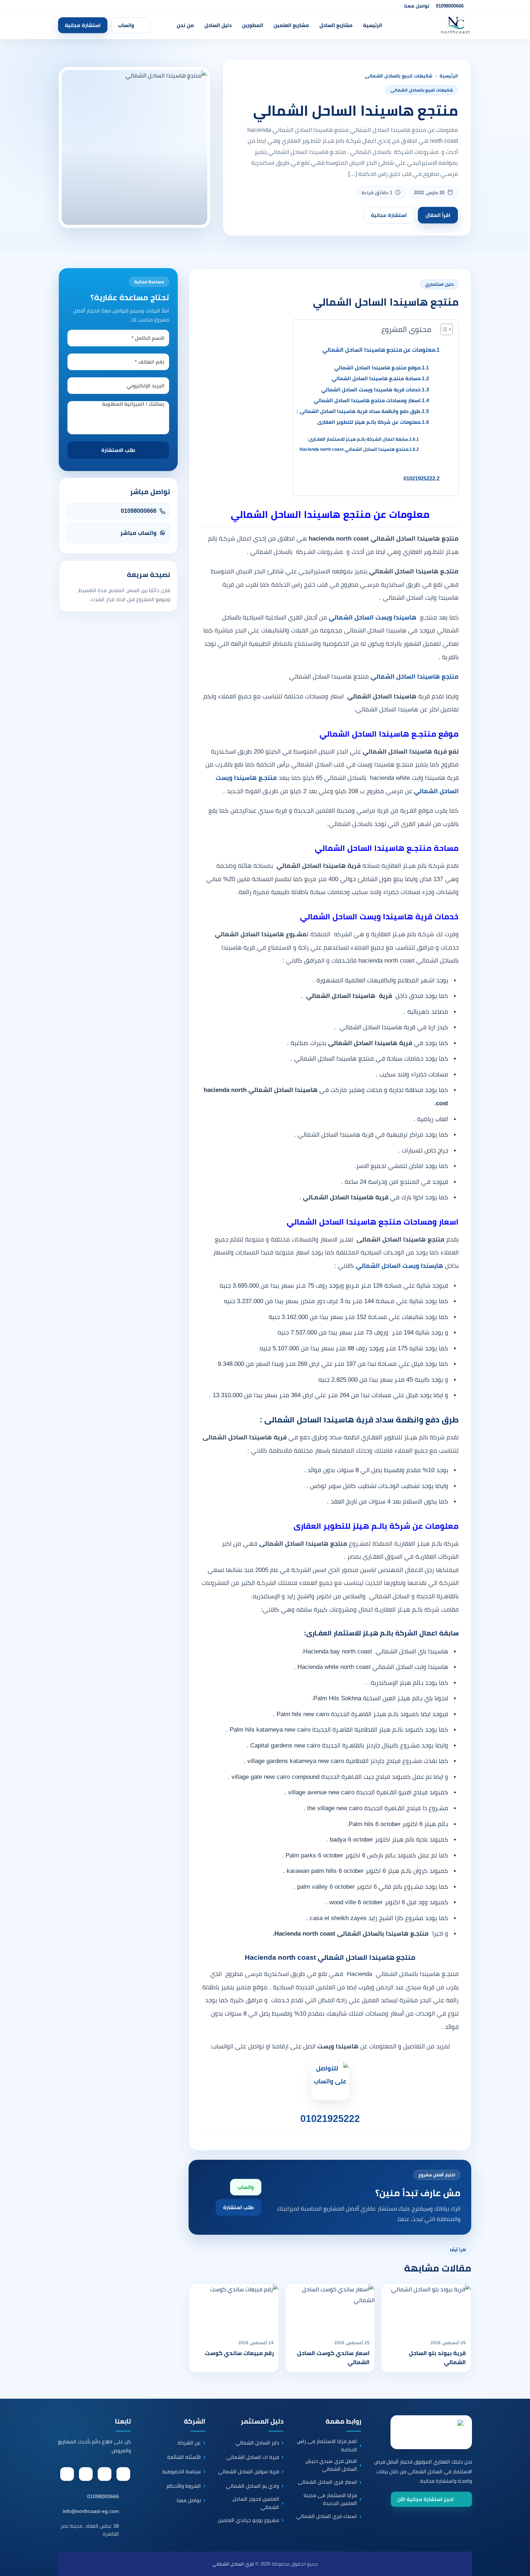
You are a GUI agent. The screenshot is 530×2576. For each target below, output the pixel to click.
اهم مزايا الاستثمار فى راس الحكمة (327, 2445)
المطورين (253, 25)
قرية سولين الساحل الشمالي (249, 2471)
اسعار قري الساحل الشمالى (327, 2482)
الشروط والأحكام (184, 2486)
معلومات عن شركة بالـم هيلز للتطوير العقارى (369, 422)
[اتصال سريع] (514, 2537)
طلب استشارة (238, 2207)
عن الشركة (189, 2443)
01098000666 (450, 6)
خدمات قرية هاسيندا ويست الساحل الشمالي (371, 390)
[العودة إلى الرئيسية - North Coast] (431, 2432)
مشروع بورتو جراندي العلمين (248, 2520)
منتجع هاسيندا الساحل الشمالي (415, 677)
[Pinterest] (86, 2474)
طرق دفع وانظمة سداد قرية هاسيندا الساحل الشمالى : (358, 411)
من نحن (185, 25)
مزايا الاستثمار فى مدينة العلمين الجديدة (330, 2499)
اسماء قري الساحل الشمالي (327, 2516)
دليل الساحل (218, 25)
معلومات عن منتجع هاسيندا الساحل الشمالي (379, 350)
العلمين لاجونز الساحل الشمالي (256, 2503)
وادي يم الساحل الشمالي (253, 2486)
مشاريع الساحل (336, 25)
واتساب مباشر (138, 533)
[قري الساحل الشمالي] (432, 25)
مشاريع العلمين (291, 25)
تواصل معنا (417, 6)
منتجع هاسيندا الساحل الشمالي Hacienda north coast (354, 449)
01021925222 (419, 478)
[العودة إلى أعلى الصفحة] (519, 2565)
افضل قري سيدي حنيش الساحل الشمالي (331, 2465)
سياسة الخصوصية (182, 2471)
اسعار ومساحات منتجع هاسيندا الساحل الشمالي (367, 401)
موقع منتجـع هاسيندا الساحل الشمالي (377, 368)
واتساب (126, 25)
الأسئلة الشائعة (184, 2457)
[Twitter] (105, 2474)
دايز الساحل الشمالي (257, 2443)
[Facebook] (123, 2474)
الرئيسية (373, 25)
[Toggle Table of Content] (443, 329)
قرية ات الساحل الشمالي (253, 2457)
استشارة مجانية (83, 25)
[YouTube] (67, 2474)
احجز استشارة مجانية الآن (425, 2499)
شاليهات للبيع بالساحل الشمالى (399, 76)
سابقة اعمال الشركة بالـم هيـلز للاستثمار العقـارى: (358, 439)
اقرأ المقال (438, 215)
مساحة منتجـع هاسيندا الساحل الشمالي (376, 379)
